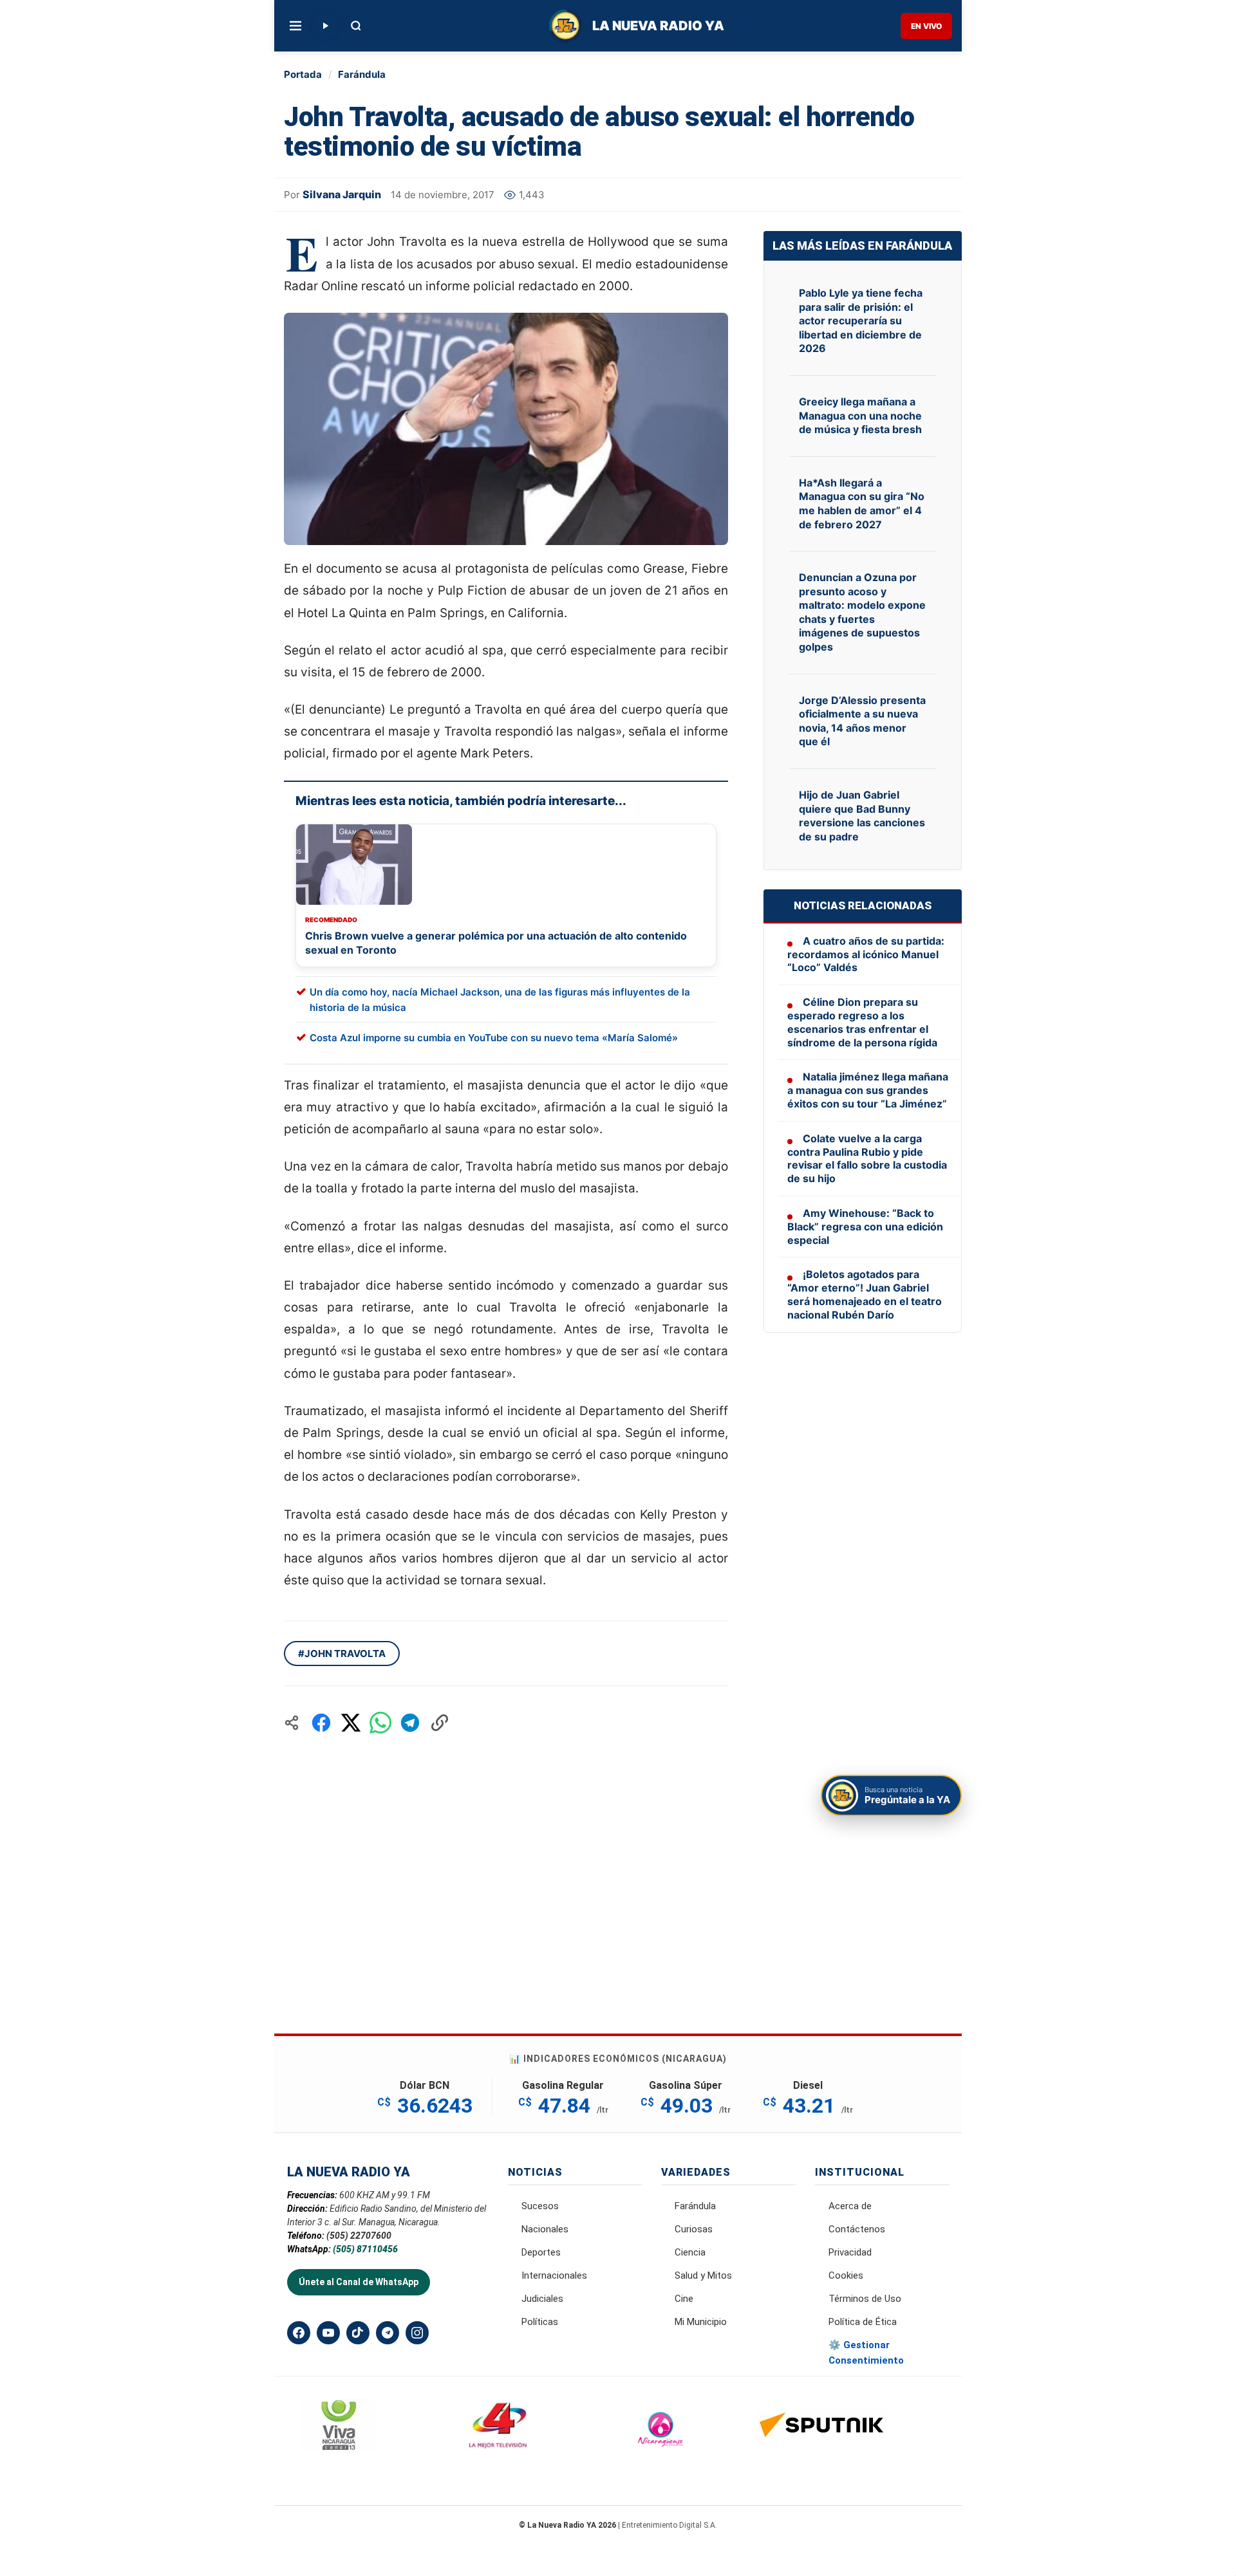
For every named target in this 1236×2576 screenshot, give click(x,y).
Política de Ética (863, 2322)
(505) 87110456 (365, 2249)
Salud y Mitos (703, 2275)
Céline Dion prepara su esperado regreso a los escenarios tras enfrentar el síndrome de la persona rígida (862, 1022)
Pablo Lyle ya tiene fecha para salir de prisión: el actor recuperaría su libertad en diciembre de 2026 (861, 320)
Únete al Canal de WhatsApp (359, 2282)
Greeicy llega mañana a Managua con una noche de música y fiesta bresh (860, 415)
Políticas (540, 2322)
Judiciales (542, 2299)
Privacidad (850, 2252)
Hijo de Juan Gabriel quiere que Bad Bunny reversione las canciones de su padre (862, 816)
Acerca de (850, 2206)
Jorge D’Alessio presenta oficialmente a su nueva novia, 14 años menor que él (862, 721)
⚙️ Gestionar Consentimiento (866, 2353)
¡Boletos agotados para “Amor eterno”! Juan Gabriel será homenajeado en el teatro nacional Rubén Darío (865, 1294)
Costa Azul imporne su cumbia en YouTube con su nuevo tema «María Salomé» (494, 1038)
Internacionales (554, 2275)
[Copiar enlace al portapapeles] (440, 1723)
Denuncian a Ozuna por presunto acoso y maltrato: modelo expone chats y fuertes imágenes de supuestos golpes (862, 612)
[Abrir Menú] (295, 26)
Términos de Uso (865, 2299)
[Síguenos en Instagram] (417, 2333)
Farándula (362, 74)
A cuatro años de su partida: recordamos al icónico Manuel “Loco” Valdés (866, 954)
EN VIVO (926, 26)
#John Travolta (342, 1654)
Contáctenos (857, 2229)
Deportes (541, 2252)
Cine (684, 2299)
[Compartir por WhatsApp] (380, 1723)
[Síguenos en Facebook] (299, 2333)
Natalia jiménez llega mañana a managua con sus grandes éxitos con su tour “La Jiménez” (868, 1090)
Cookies (846, 2275)
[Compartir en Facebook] (321, 1723)
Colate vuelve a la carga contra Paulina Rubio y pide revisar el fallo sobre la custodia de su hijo (867, 1158)
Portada (303, 74)
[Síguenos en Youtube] (328, 2333)
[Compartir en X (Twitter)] (351, 1723)
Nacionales (545, 2229)
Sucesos (540, 2206)
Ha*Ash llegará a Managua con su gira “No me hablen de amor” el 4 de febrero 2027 (862, 504)
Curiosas (694, 2229)
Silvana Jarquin (342, 194)
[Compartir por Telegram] (410, 1723)
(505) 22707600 (359, 2236)
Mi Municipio (701, 2322)
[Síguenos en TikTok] (358, 2333)
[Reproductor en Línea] (325, 26)
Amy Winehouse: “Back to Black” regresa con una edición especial (865, 1227)
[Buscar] (356, 26)
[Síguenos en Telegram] (388, 2333)
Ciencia (690, 2252)
